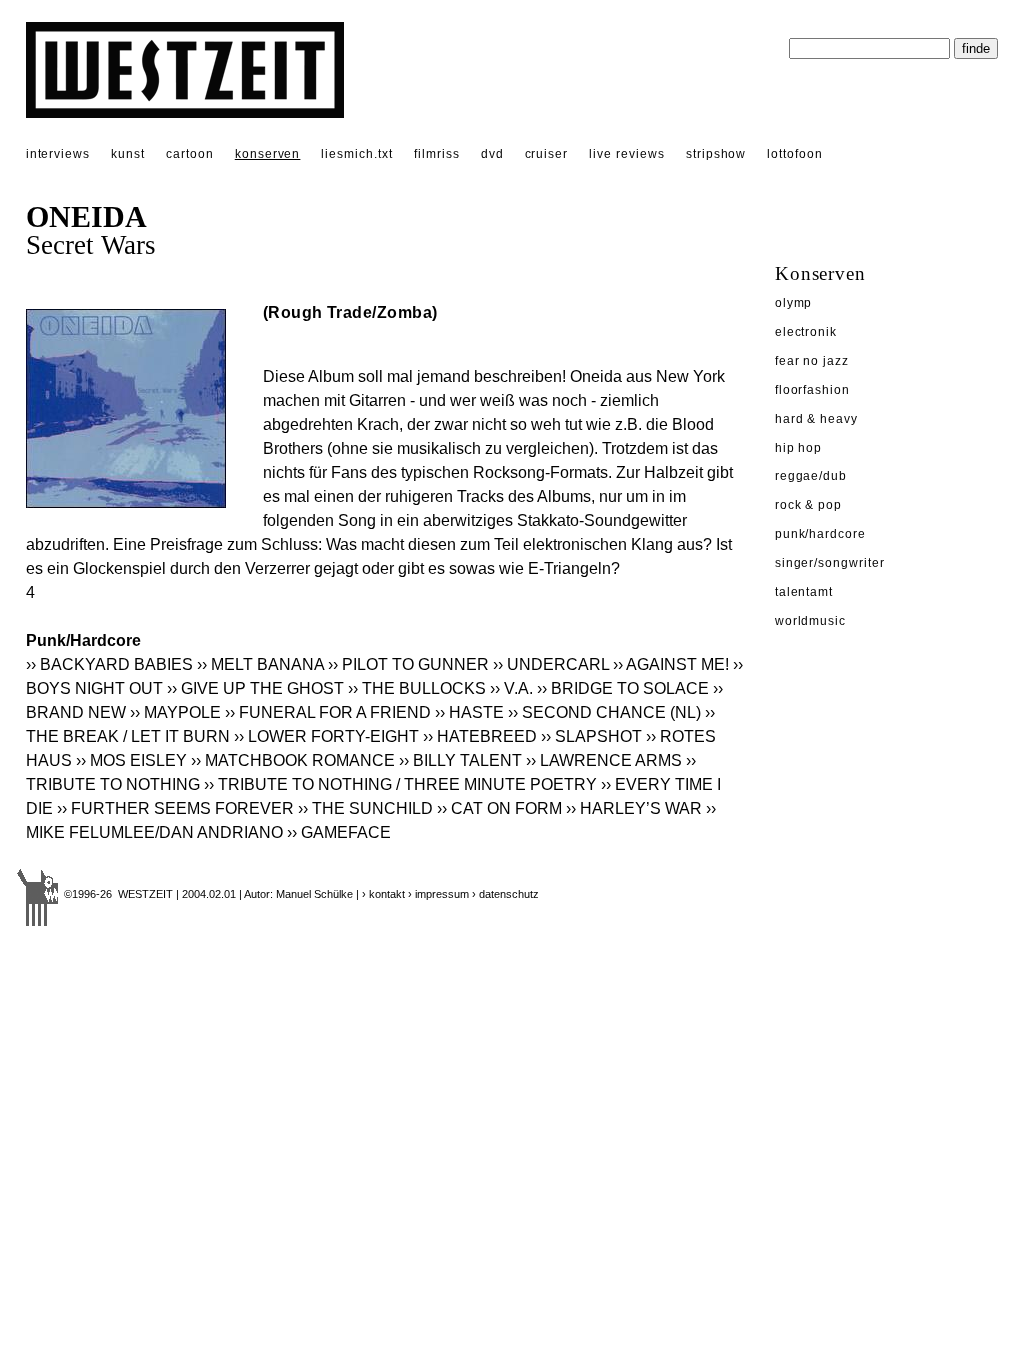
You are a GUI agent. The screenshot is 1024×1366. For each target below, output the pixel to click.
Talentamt (804, 592)
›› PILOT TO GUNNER (408, 664)
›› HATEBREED (480, 736)
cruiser (547, 154)
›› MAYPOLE (175, 712)
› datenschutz (505, 894)
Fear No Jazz (812, 361)
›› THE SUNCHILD (365, 808)
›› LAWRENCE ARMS (604, 760)
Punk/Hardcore (820, 534)
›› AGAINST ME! (671, 664)
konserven (268, 154)
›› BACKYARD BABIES (109, 664)
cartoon (190, 154)
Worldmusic (811, 621)
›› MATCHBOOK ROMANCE (293, 760)
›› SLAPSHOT (591, 736)
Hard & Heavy (817, 419)
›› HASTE (469, 712)
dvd (492, 154)
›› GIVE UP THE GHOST (255, 688)
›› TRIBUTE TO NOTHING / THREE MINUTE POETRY (400, 784)
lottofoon (795, 154)
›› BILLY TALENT (460, 760)
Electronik (806, 332)
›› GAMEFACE (339, 832)
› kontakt (383, 894)
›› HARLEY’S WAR (634, 808)
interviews (58, 154)
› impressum (438, 894)
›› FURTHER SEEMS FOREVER (175, 808)
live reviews (627, 154)
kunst (128, 154)
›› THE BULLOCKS (417, 688)
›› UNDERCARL (551, 664)
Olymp (794, 303)
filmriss (437, 154)
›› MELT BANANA (260, 664)
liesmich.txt (357, 154)
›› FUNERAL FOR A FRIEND (328, 712)
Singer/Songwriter (830, 563)
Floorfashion (813, 390)
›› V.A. (511, 688)
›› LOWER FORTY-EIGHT (326, 736)
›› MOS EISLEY (131, 760)
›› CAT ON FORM (499, 808)
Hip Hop (799, 448)
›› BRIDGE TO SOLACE (623, 688)
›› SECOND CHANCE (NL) (604, 712)
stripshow (716, 154)
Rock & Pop (809, 505)
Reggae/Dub (811, 476)
